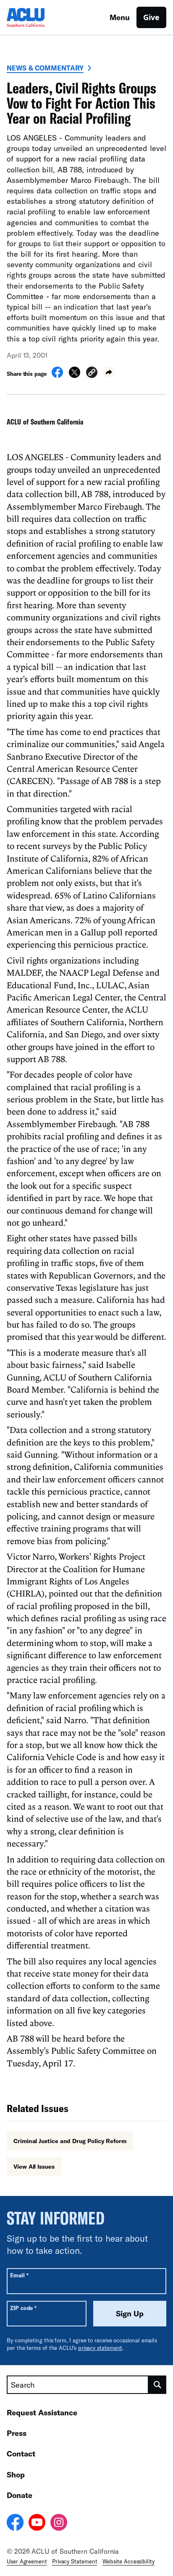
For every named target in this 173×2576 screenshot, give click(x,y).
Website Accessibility (128, 2561)
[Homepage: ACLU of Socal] (36, 17)
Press (17, 2433)
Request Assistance (42, 2412)
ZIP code (23, 2308)
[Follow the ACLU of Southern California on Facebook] (15, 2524)
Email (19, 2275)
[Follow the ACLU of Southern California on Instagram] (59, 2524)
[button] (92, 374)
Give (151, 17)
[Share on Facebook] (57, 375)
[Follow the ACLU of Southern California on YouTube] (37, 2524)
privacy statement (100, 2348)
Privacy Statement (75, 2561)
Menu (120, 17)
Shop (16, 2474)
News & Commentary (45, 68)
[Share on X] (75, 375)
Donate (20, 2495)
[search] (157, 2385)
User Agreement (27, 2561)
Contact (21, 2454)
